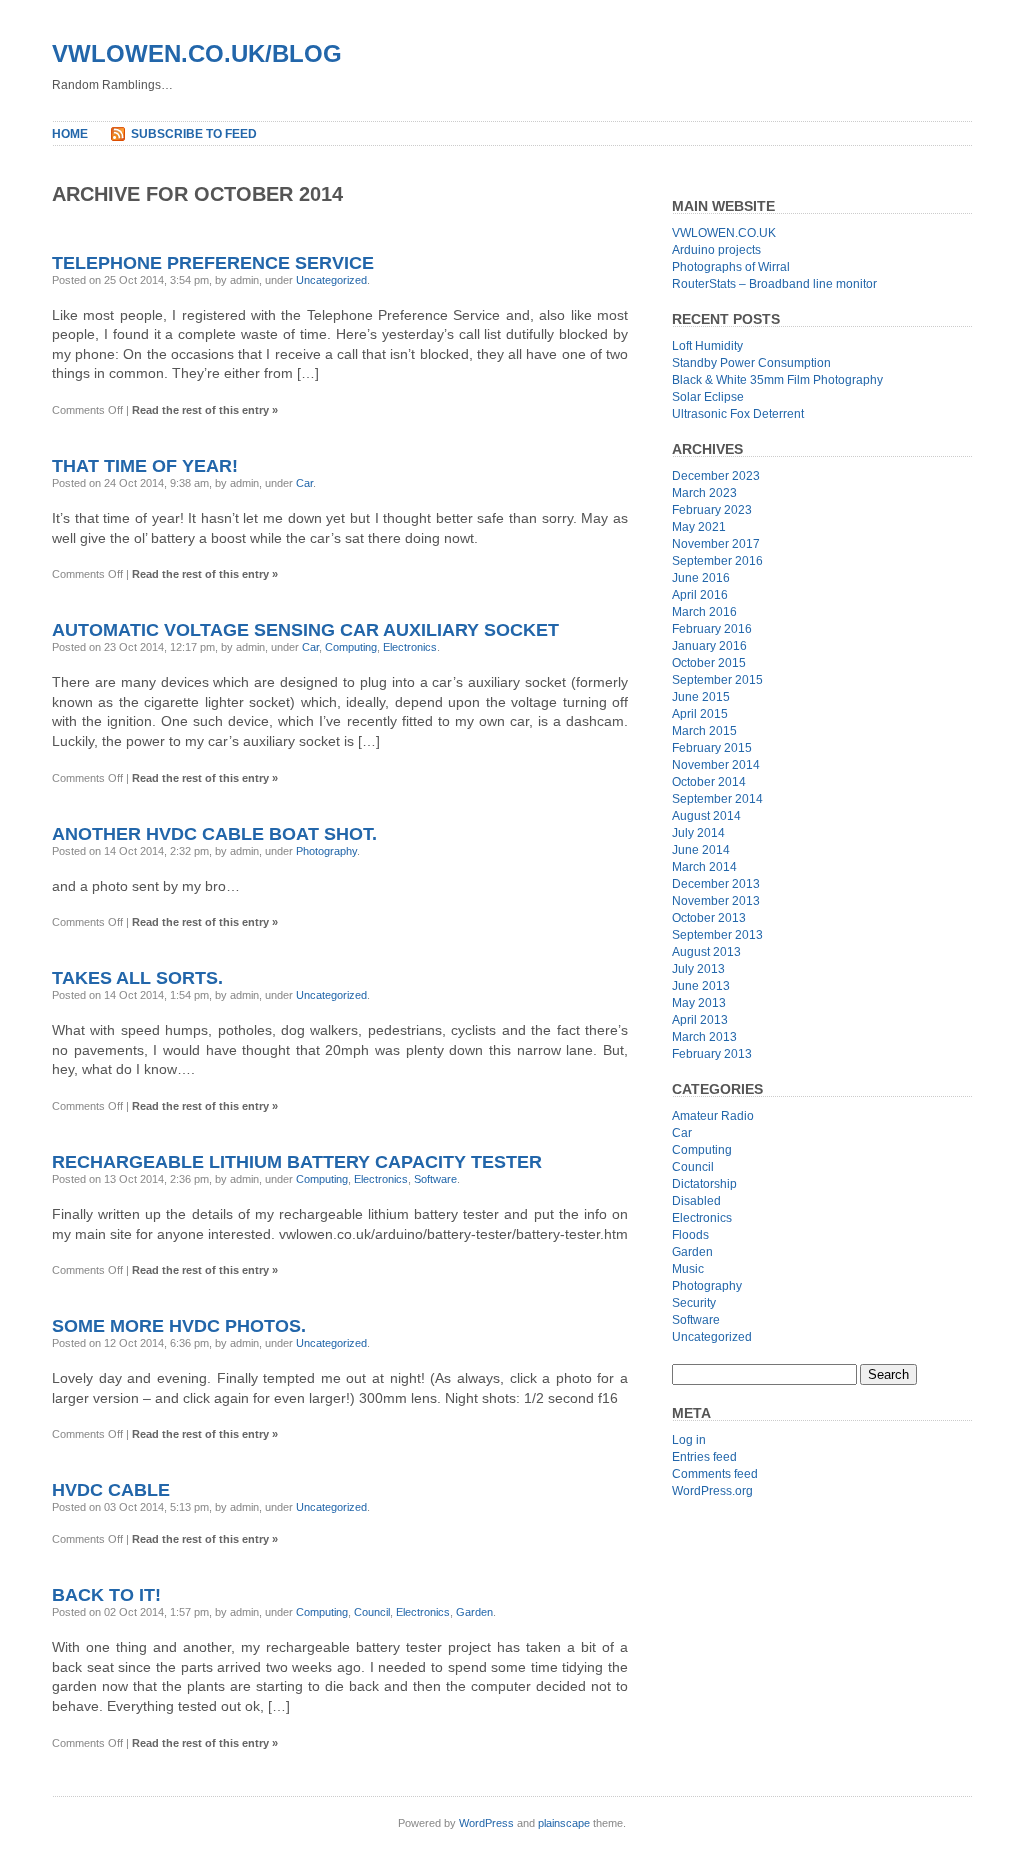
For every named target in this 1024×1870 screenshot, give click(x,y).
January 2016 (709, 646)
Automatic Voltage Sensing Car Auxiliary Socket (305, 630)
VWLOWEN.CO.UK (724, 233)
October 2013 (709, 918)
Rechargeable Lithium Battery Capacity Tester (297, 1162)
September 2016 (717, 561)
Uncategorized (331, 280)
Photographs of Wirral (731, 267)
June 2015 (701, 697)
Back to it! (106, 1595)
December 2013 (716, 884)
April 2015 (700, 714)
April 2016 (700, 595)
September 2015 (717, 680)
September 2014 (717, 799)
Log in (689, 1440)
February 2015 (712, 748)
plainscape (564, 1823)
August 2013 (706, 952)
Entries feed (704, 1457)
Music (688, 1269)
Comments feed (715, 1474)
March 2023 (704, 493)
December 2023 (716, 476)
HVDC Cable (111, 1490)
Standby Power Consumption (751, 363)
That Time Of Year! (145, 466)
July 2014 (698, 833)
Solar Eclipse (708, 397)
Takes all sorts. (137, 978)
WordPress (486, 1823)
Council (372, 1612)
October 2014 (709, 782)
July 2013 (698, 969)
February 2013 (712, 1054)
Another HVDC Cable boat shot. (214, 834)
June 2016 (701, 578)
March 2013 (704, 1037)
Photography (326, 851)
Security (694, 1303)
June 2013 (701, 986)
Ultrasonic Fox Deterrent (738, 414)
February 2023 (712, 510)
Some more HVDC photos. (179, 1326)
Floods (690, 1235)
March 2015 (704, 731)
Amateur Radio (713, 1116)
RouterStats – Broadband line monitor (774, 284)
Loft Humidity (707, 346)
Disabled (696, 1201)
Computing (351, 647)
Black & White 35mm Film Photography (777, 380)
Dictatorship (704, 1184)
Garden (474, 1612)
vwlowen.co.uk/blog (197, 53)
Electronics (410, 647)
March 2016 (704, 612)
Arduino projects (716, 250)
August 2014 (706, 816)
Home (70, 134)
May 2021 (699, 527)
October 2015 (709, 663)
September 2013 (717, 935)
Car (304, 483)
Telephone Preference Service (213, 263)
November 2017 (716, 544)
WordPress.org (712, 1491)
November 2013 (716, 901)
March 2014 (704, 867)
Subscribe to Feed (194, 134)
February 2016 (712, 629)
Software (435, 1179)
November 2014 (716, 765)
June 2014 (701, 850)
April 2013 (700, 1020)
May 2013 (699, 1003)
